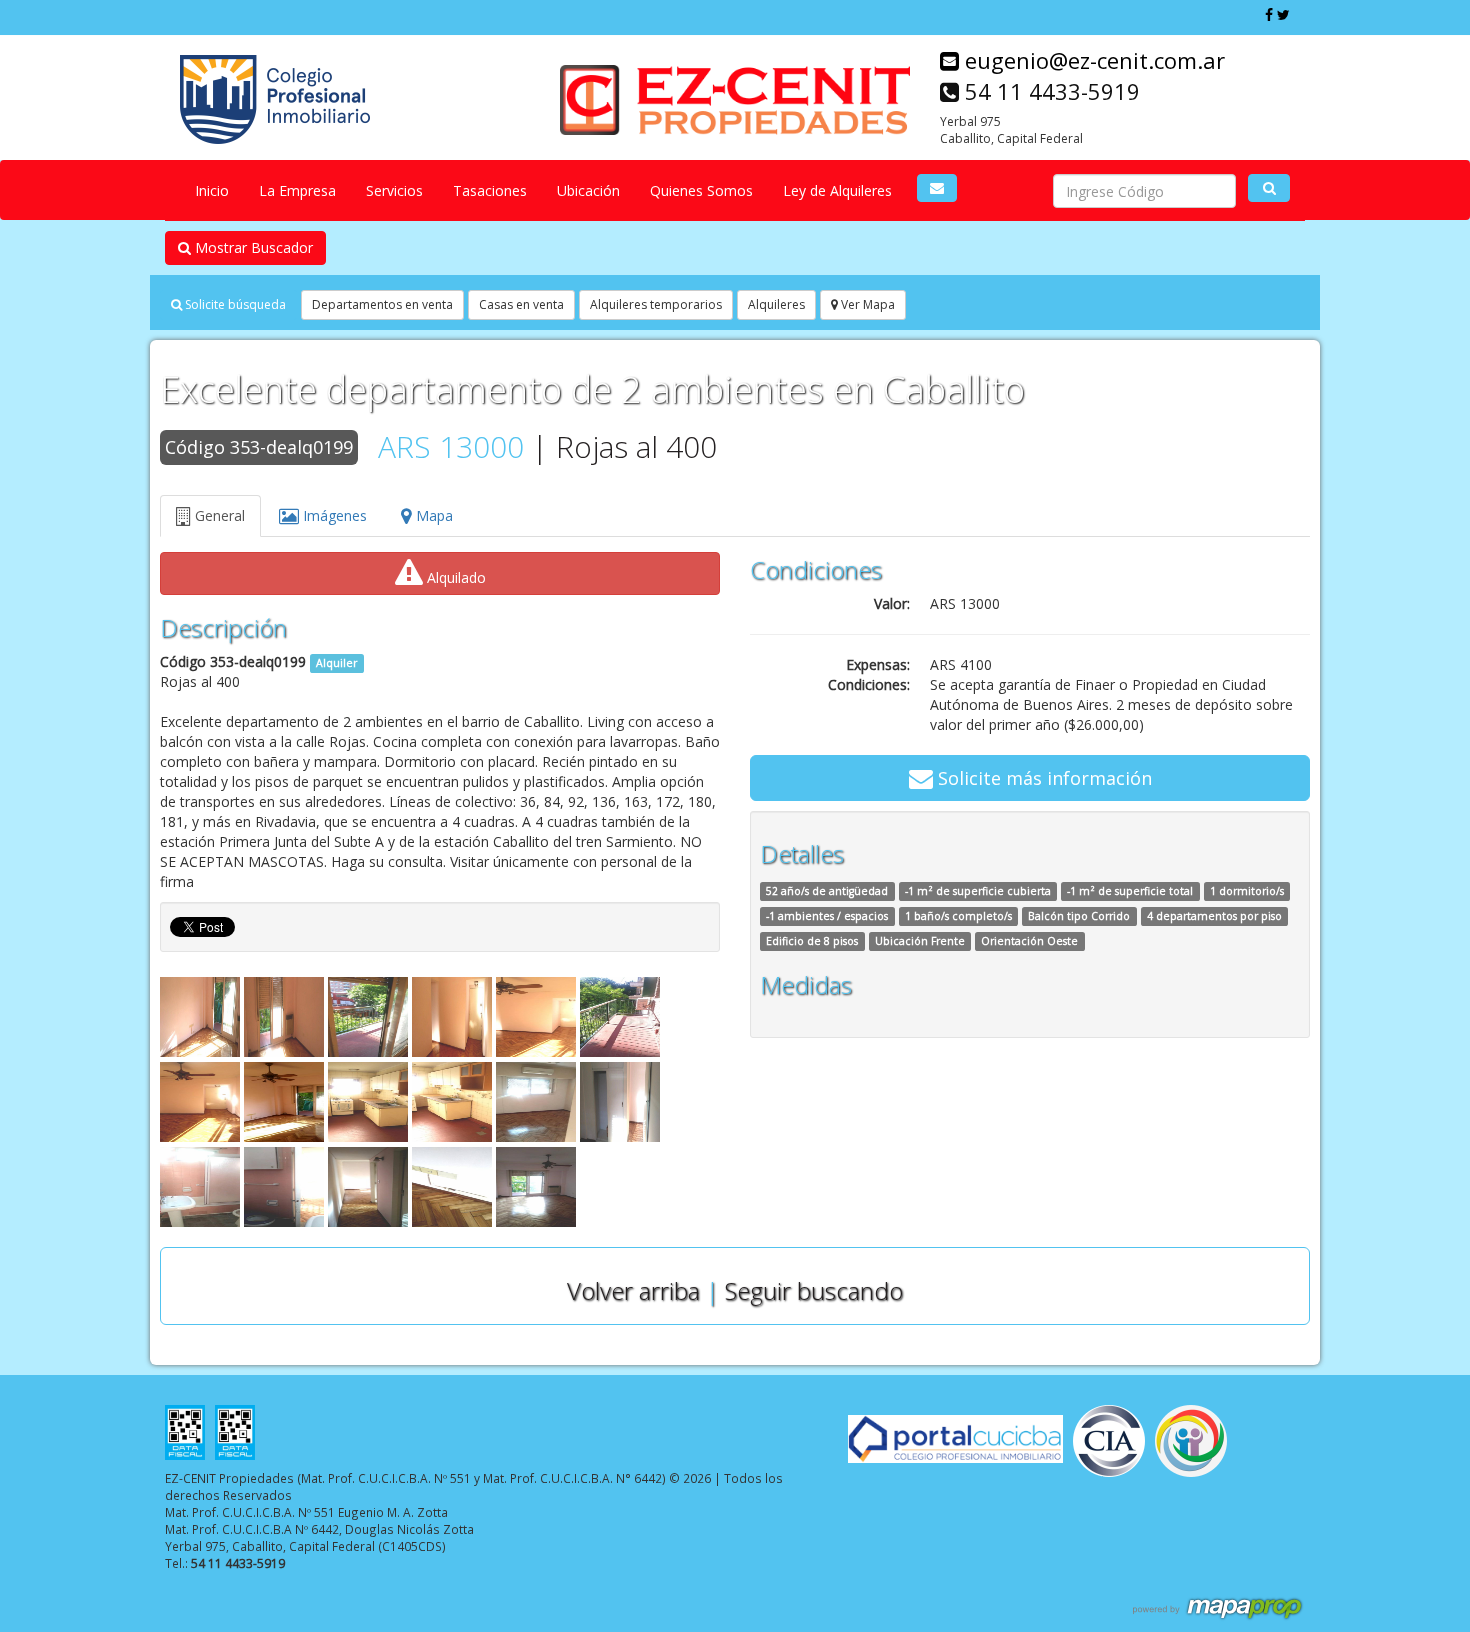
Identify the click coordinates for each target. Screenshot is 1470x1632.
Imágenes (333, 515)
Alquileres (776, 304)
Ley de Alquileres (837, 190)
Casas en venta (521, 304)
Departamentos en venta (382, 304)
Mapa (432, 515)
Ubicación (588, 190)
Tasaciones (490, 190)
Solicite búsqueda (234, 304)
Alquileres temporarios (656, 304)
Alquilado (454, 577)
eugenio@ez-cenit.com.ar (1092, 60)
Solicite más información (1042, 778)
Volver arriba (633, 1290)
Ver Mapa (866, 304)
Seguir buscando (814, 1290)
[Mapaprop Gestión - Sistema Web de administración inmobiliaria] (1219, 1607)
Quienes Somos (701, 190)
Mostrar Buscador (252, 247)
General (218, 515)
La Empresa (297, 190)
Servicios (394, 190)
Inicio (212, 190)
